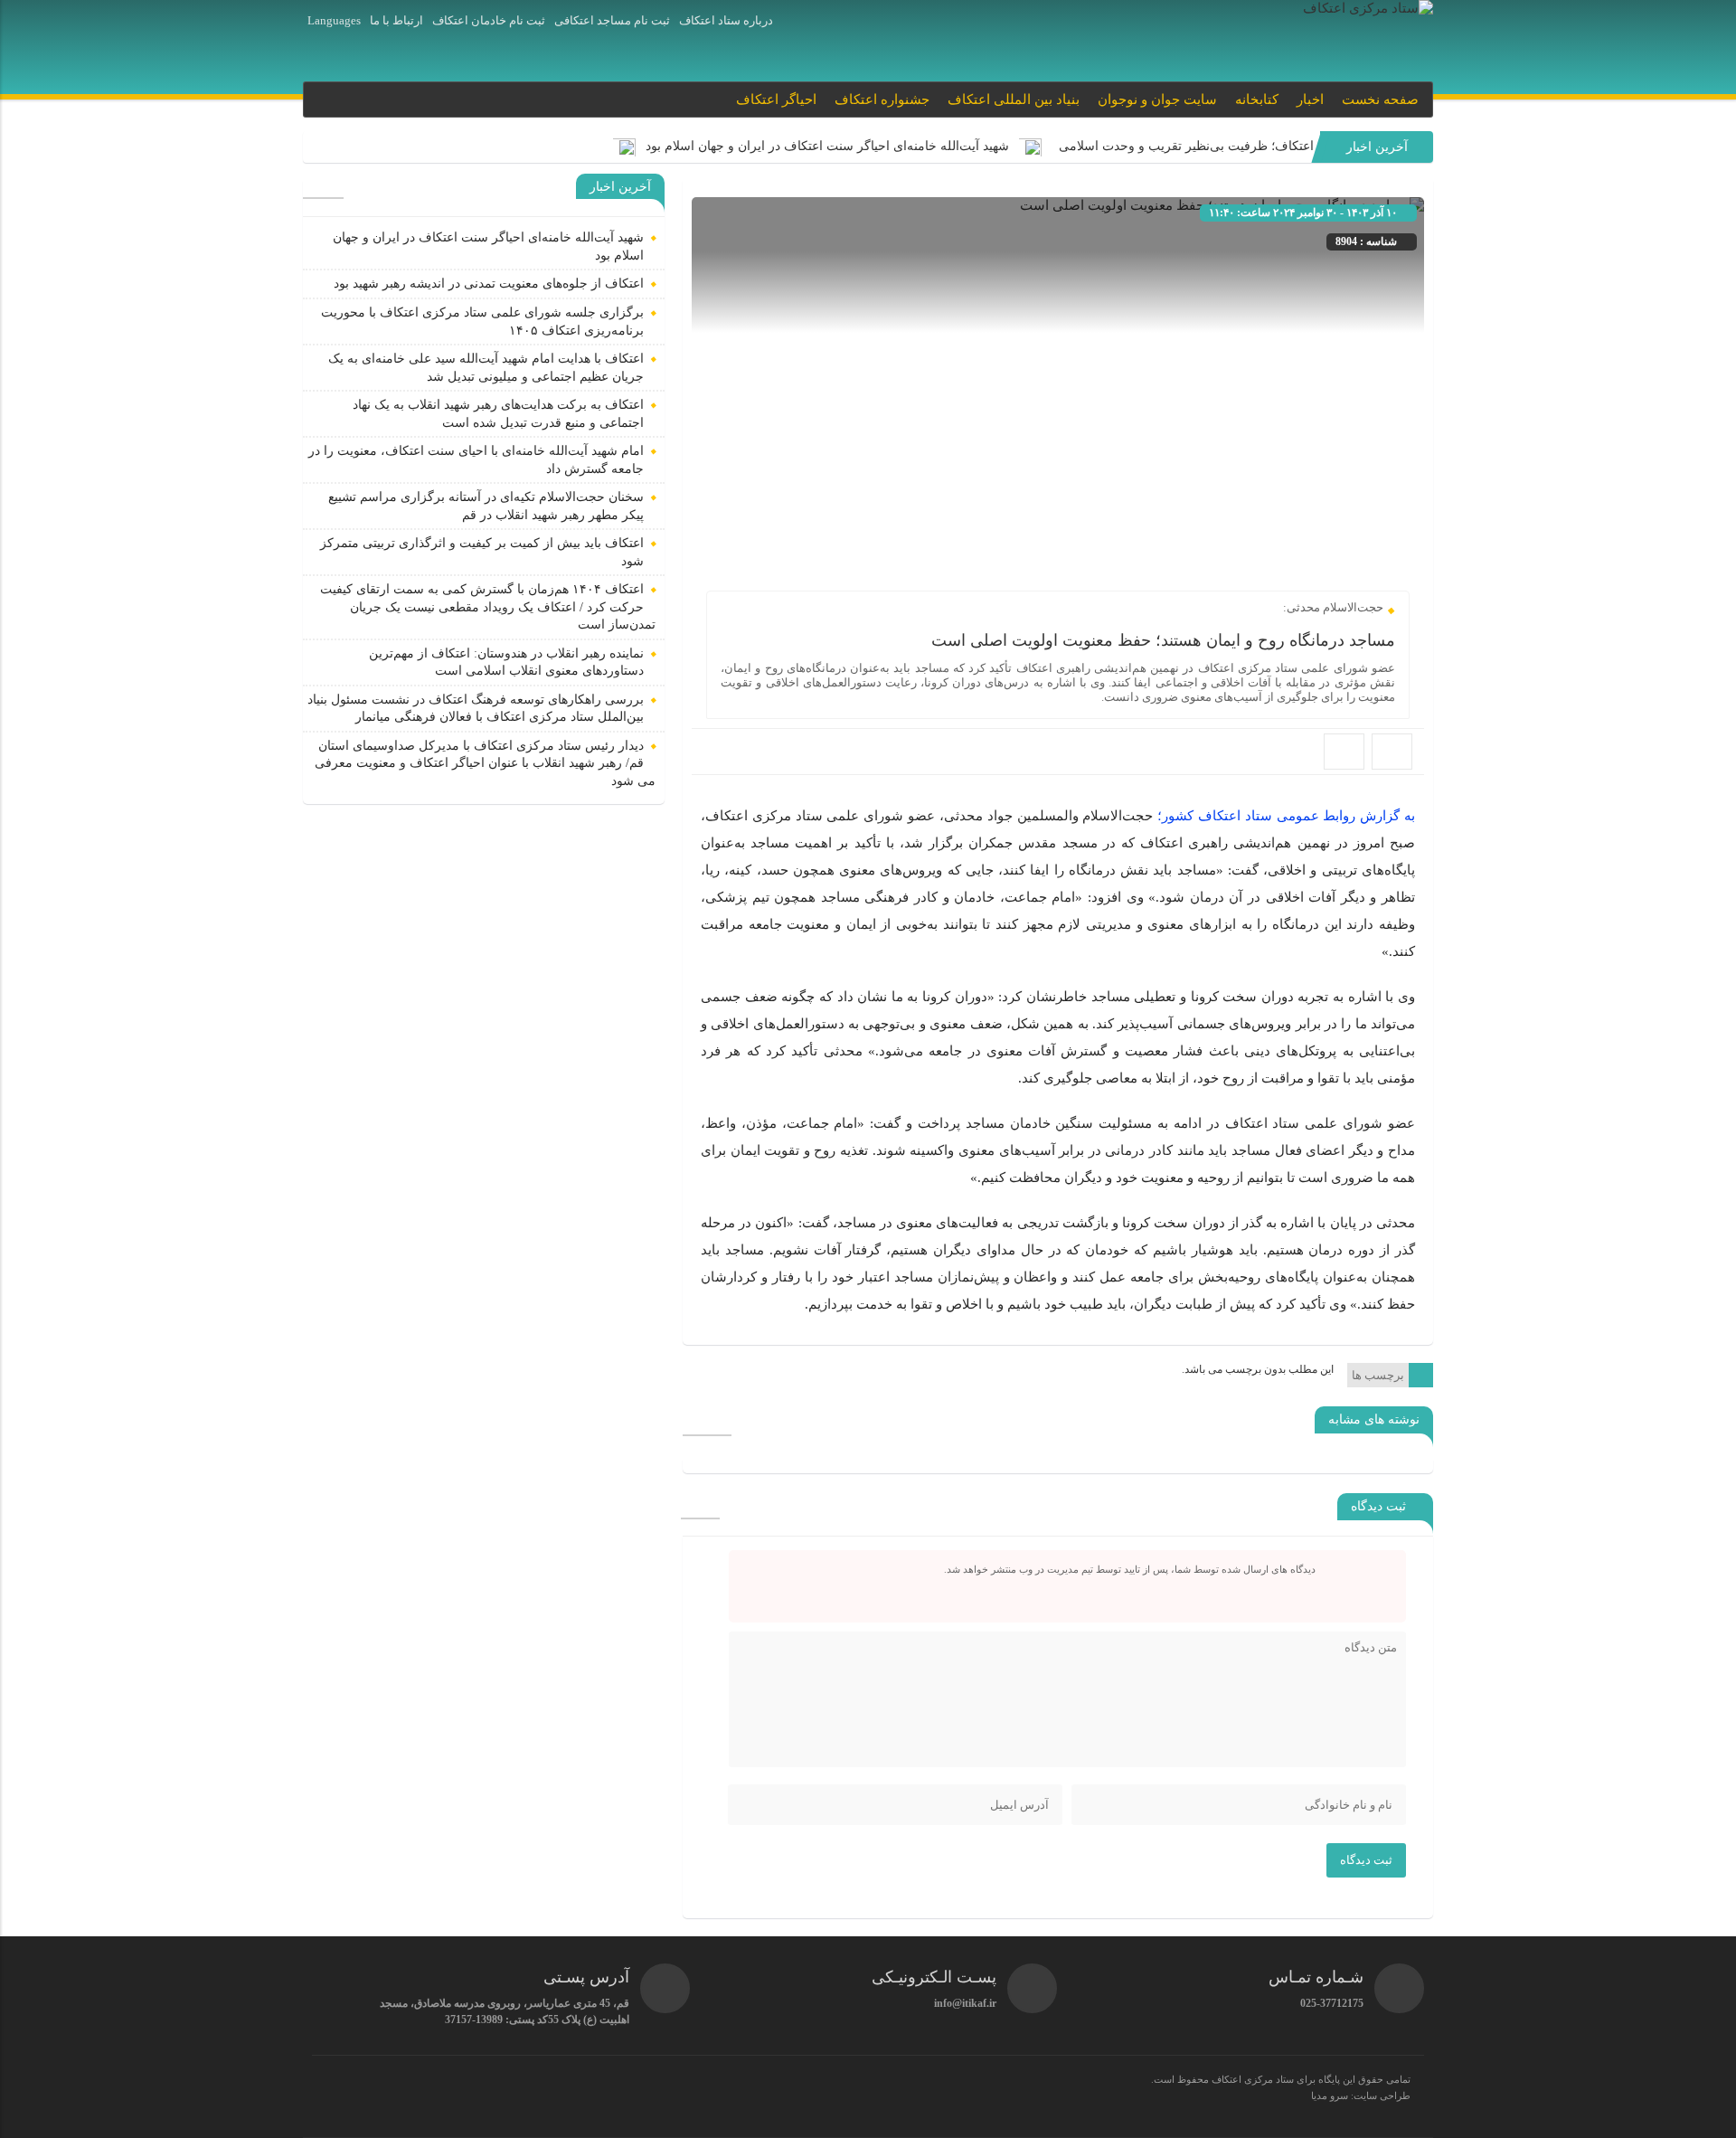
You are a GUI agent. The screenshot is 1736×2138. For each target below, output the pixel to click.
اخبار (1310, 99)
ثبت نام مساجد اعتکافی (612, 20)
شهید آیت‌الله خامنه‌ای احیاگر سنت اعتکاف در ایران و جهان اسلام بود (827, 146)
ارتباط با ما (396, 20)
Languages (334, 20)
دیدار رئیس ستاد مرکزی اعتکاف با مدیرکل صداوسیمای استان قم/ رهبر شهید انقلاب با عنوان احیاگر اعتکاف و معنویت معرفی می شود (485, 763)
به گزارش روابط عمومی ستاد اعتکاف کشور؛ (1286, 816)
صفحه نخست (1380, 99)
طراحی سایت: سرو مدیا (1361, 2095)
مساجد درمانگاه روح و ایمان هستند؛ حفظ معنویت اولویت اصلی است (1163, 640)
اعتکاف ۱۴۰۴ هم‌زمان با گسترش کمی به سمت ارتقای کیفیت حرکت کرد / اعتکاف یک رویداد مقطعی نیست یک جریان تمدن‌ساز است (488, 607)
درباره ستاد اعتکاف (726, 20)
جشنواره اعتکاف (882, 99)
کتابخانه (1257, 99)
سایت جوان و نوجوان (1157, 99)
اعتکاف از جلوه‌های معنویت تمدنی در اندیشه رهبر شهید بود (489, 284)
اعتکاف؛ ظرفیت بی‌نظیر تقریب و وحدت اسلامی (1183, 146)
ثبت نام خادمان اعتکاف (489, 20)
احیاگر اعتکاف (776, 99)
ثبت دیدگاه (1366, 1860)
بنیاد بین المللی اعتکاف (1014, 99)
